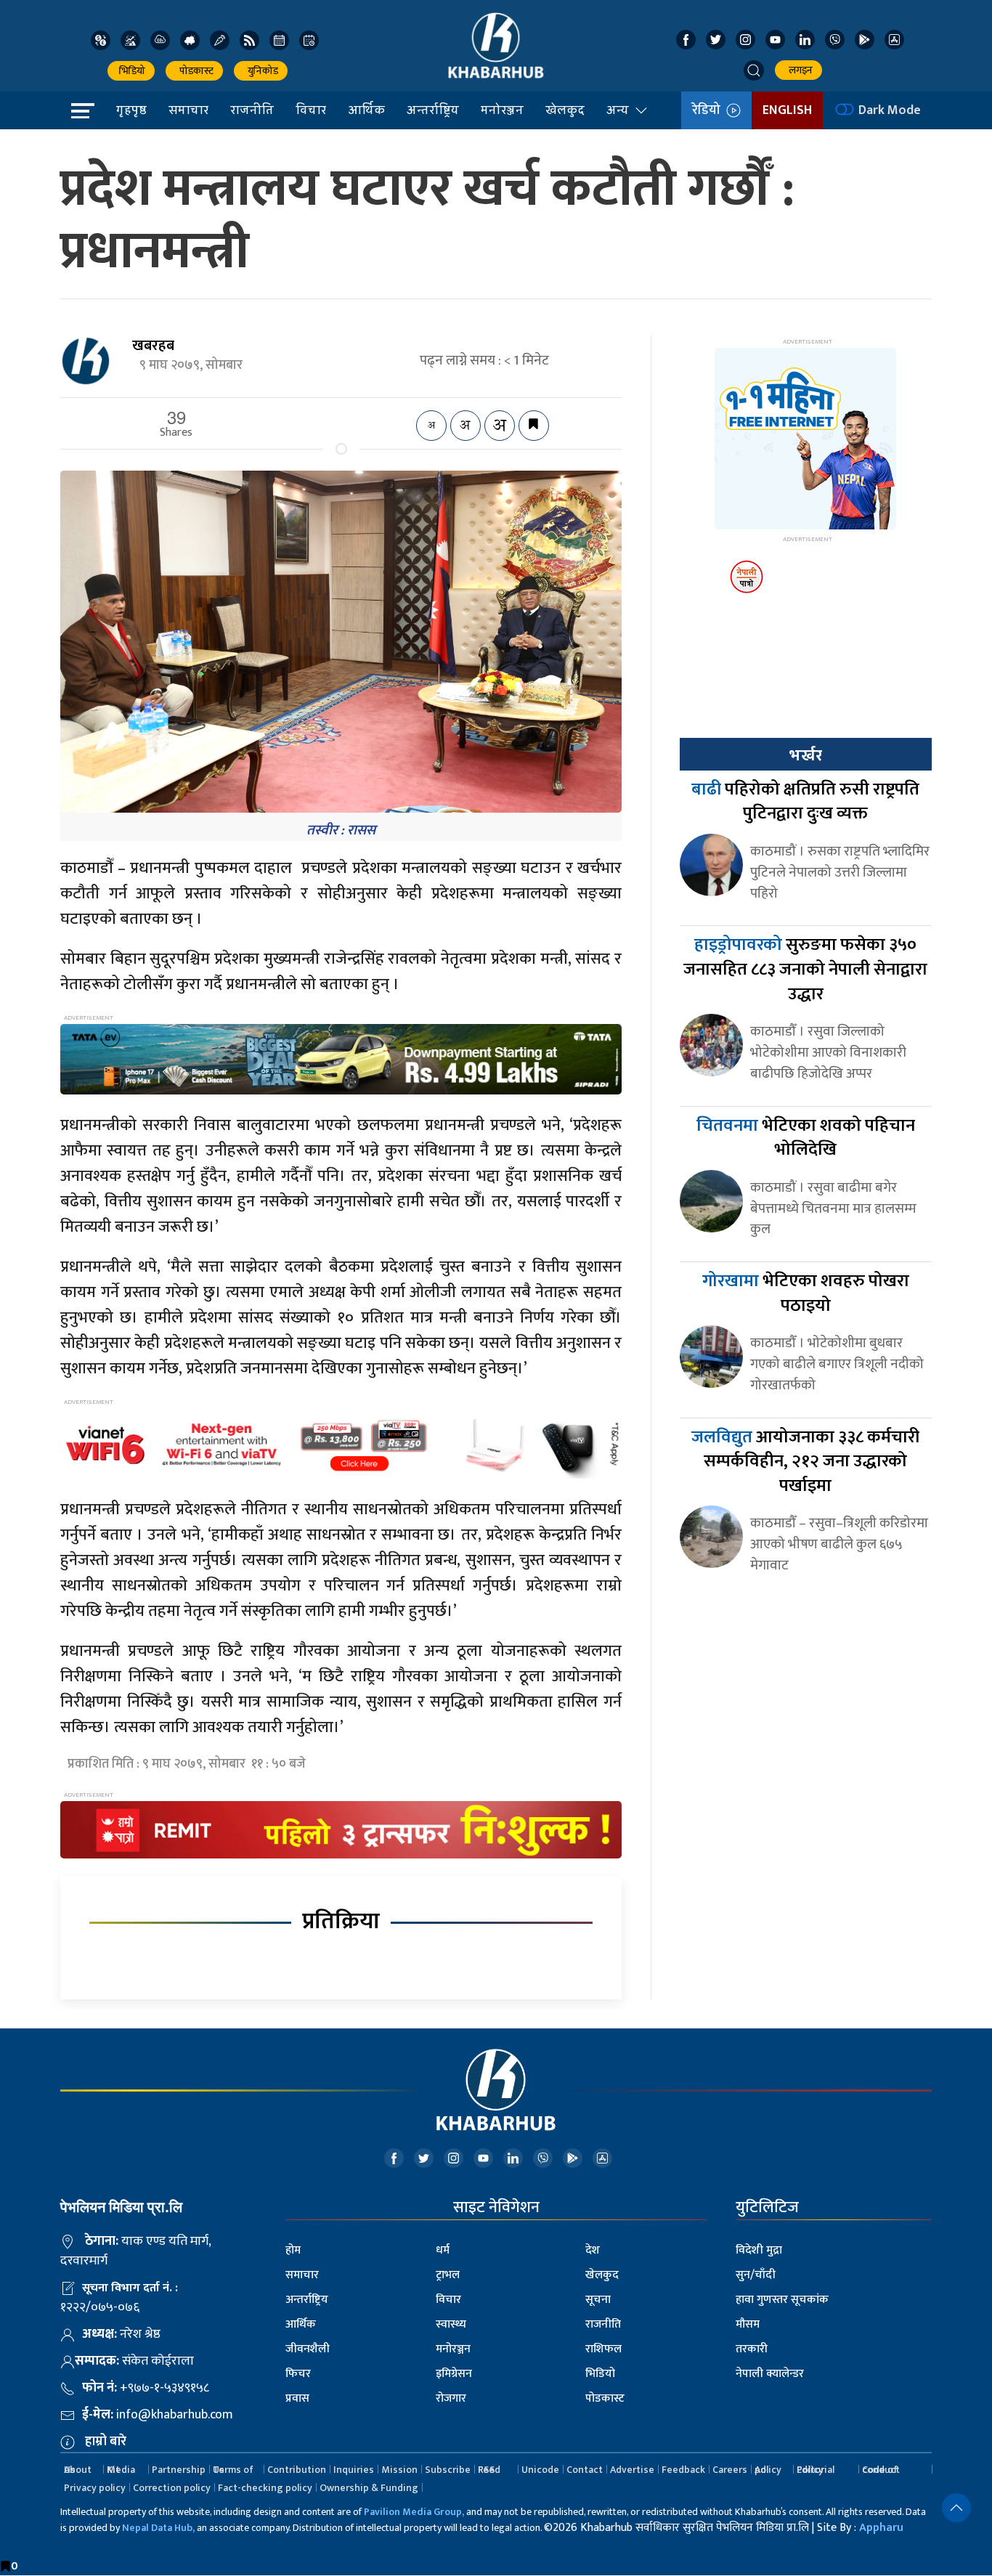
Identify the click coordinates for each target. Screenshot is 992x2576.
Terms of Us (233, 2470)
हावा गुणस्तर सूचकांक (782, 2300)
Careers (730, 2470)
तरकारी (752, 2349)
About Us (78, 2470)
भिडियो (131, 71)
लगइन (798, 70)
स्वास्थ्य (451, 2324)
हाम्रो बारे (106, 2442)
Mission (399, 2470)
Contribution (297, 2470)
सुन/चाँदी (756, 2275)
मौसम (748, 2324)
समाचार (188, 110)
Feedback (683, 2470)
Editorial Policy (816, 2470)
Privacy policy (95, 2488)
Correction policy (172, 2488)
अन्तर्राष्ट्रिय (433, 110)
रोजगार (451, 2398)
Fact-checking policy (265, 2488)
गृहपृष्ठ (131, 110)
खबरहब (153, 346)
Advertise (632, 2470)
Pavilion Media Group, (414, 2512)
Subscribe (448, 2470)
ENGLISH (787, 110)
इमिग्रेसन (454, 2374)
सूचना (598, 2300)
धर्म (443, 2250)
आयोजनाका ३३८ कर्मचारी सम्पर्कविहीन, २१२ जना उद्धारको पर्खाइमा (805, 1462)
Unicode (540, 2470)
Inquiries (354, 2470)
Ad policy (768, 2470)
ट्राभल (448, 2275)
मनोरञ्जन (502, 110)
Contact (585, 2470)
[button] (754, 70)
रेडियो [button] (709, 110)
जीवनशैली (308, 2349)
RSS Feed (489, 2470)
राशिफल (603, 2349)
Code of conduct (881, 2470)
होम (293, 2250)
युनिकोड (261, 71)
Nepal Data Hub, (158, 2528)
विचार (311, 110)
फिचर (298, 2374)
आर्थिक (366, 110)
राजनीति (252, 110)
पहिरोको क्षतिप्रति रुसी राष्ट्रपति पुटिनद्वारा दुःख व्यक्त (805, 802)
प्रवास (297, 2398)
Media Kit (121, 2470)
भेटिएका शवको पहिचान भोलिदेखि (806, 1138)
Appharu (881, 2528)
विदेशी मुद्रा (759, 2250)
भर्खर (805, 755)
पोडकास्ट (194, 71)
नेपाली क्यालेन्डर (770, 2374)
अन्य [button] (618, 110)
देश (593, 2250)
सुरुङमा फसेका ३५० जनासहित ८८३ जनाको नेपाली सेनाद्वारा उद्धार (805, 969)
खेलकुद (565, 110)
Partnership (179, 2470)
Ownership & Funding (369, 2488)
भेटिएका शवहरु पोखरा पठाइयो (806, 1293)
